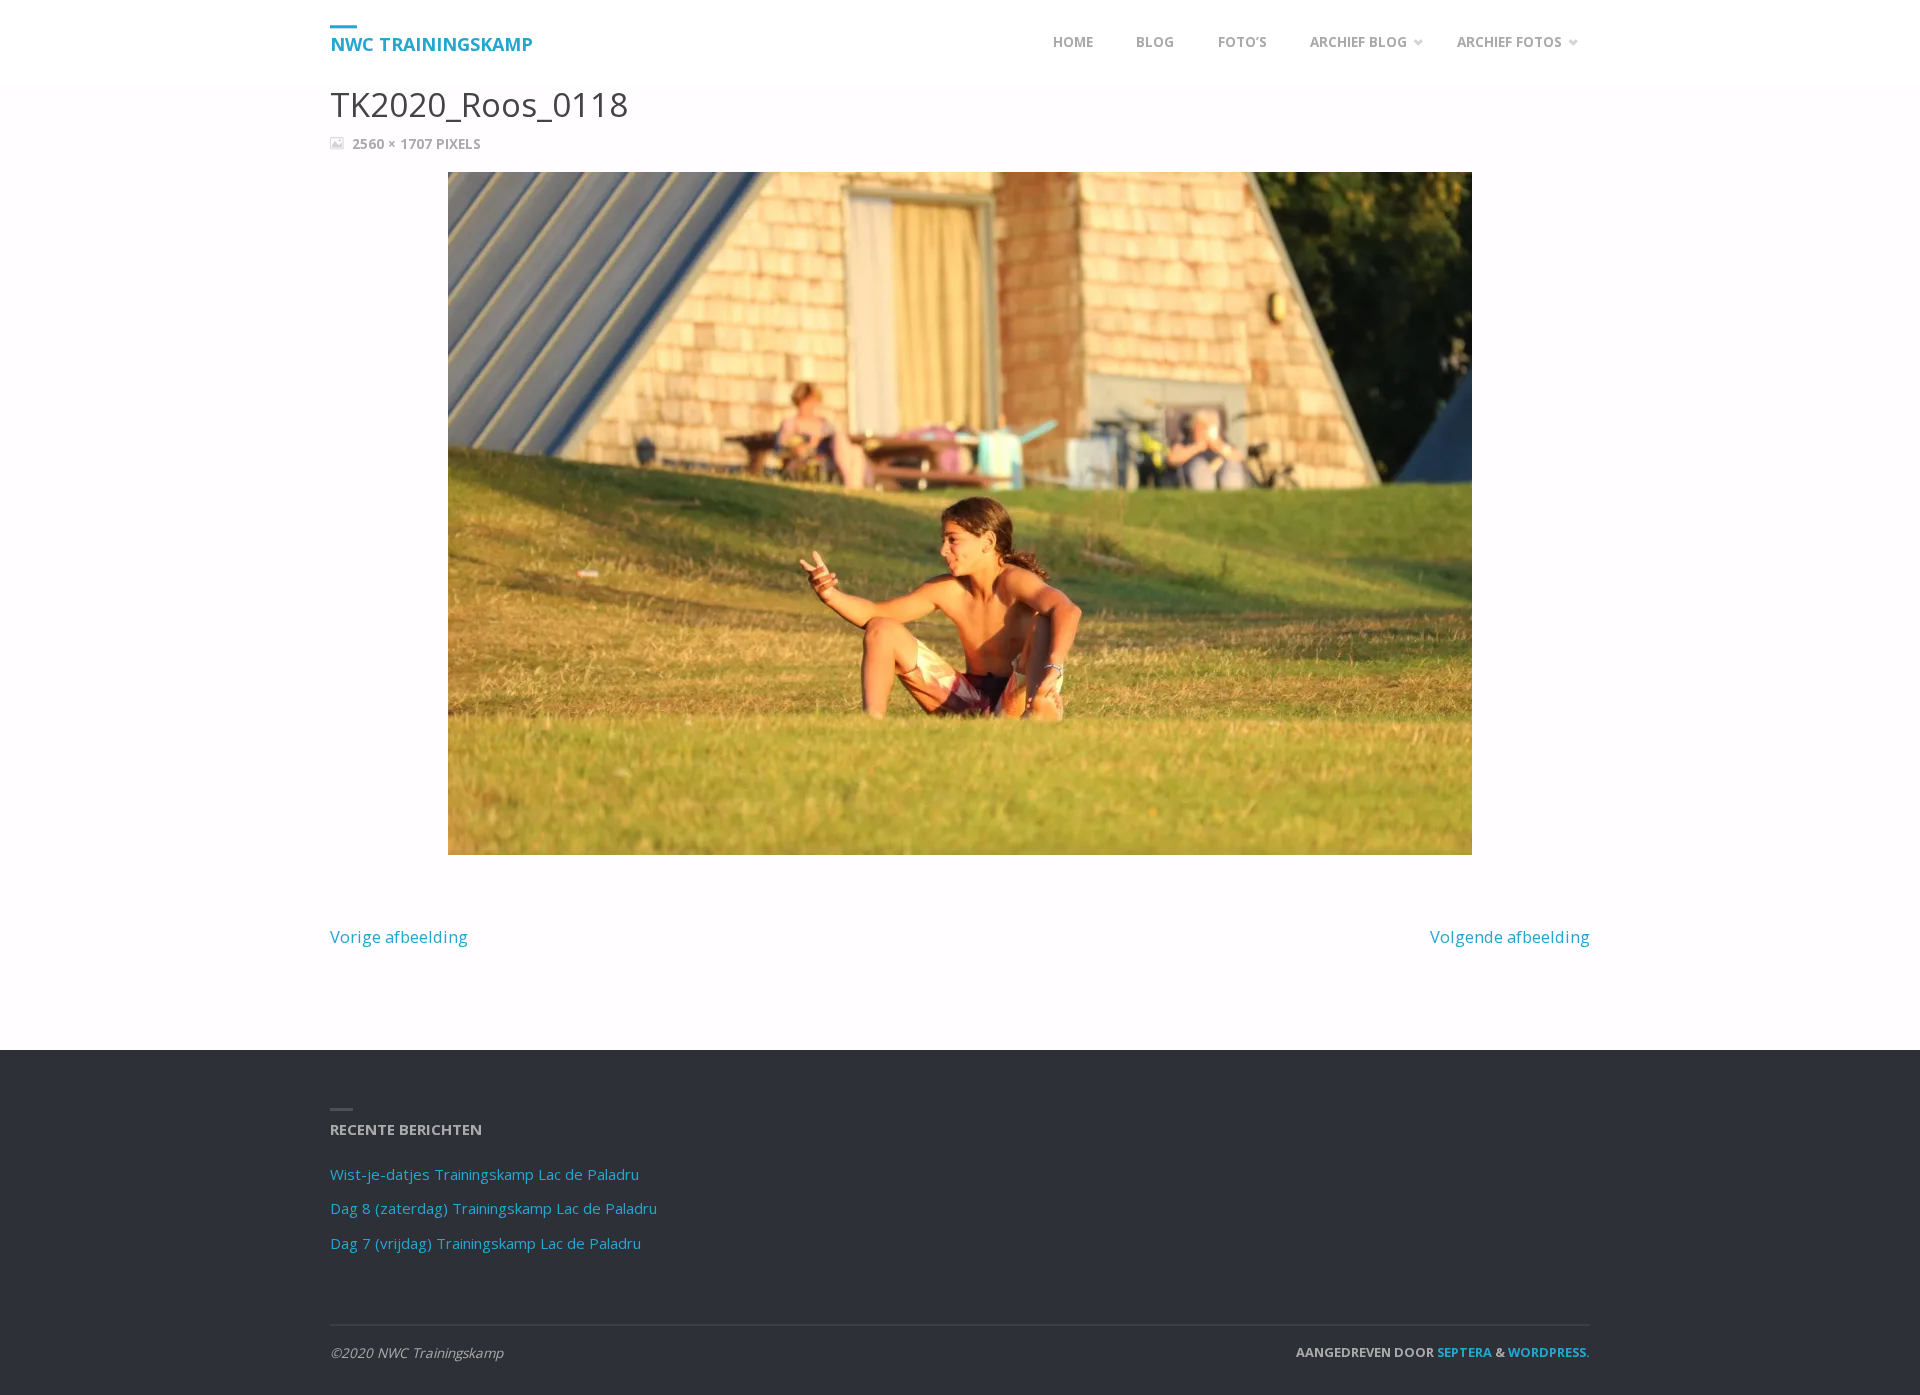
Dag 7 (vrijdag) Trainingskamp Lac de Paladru (485, 1243)
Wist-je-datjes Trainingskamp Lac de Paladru (484, 1174)
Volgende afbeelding (1510, 936)
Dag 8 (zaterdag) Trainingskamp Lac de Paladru (493, 1208)
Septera (1463, 1352)
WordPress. (1549, 1352)
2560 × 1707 (394, 144)
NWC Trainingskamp (431, 44)
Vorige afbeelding (399, 936)
